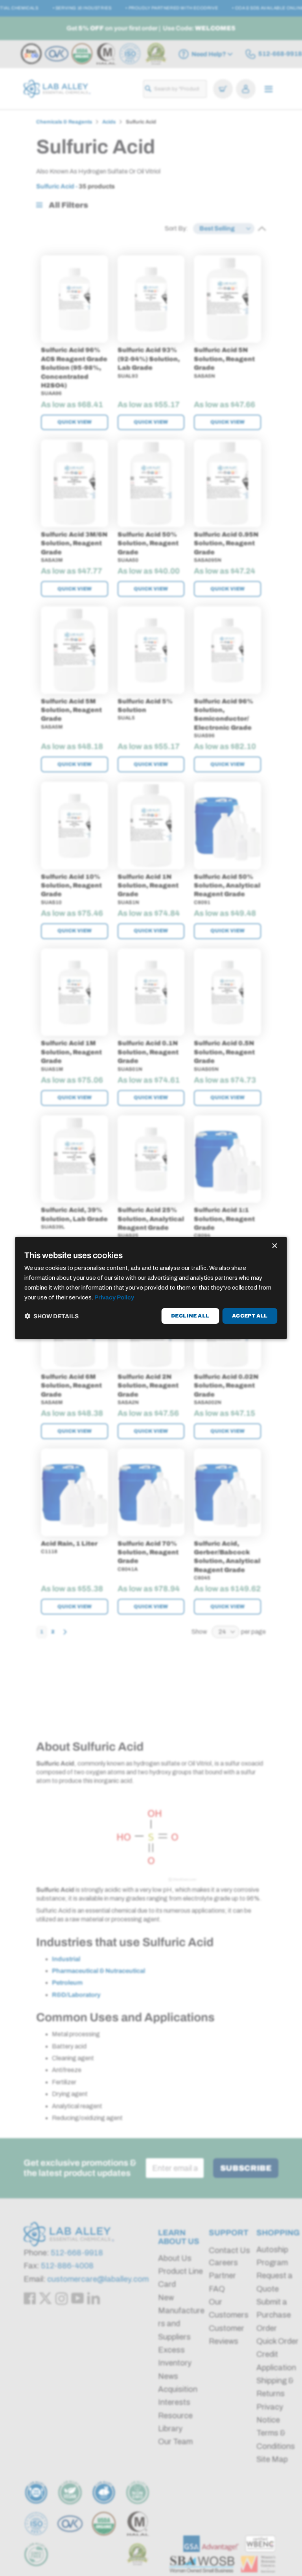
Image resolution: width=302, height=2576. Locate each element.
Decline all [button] (190, 1316)
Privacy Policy (114, 1297)
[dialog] (151, 1288)
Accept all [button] (250, 1316)
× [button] (274, 1246)
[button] (52, 1316)
